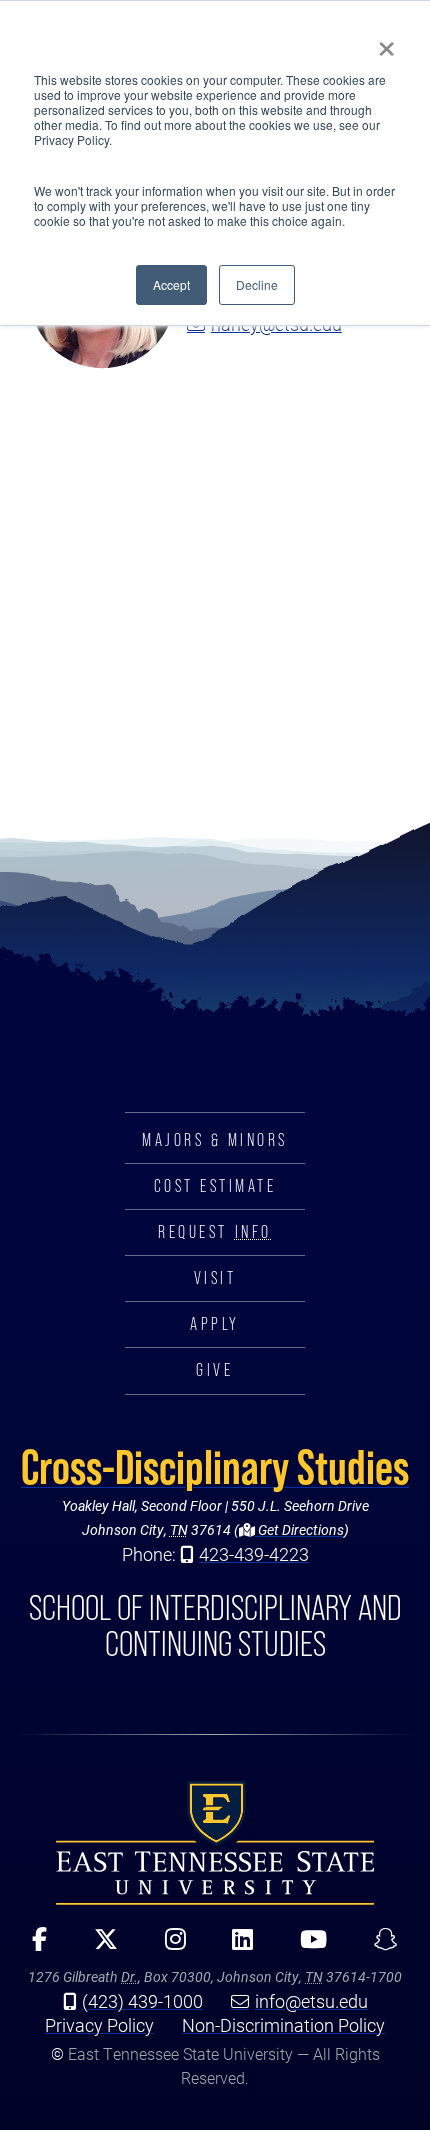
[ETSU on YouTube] (307, 1946)
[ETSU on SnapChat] (378, 1946)
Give (214, 1370)
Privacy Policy (99, 2025)
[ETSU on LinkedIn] (236, 1946)
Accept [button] (171, 284)
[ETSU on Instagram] (168, 1946)
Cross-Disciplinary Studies (215, 1467)
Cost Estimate (215, 1186)
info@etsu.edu (311, 2001)
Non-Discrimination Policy (283, 2025)
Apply (215, 1324)
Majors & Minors (215, 1140)
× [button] (386, 42)
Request (214, 1232)
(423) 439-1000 (142, 2001)
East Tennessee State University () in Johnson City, (215, 1843)
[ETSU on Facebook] (33, 1946)
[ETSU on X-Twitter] (98, 1946)
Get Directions (299, 1529)
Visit (215, 1278)
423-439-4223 (254, 1554)
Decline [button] (257, 284)
